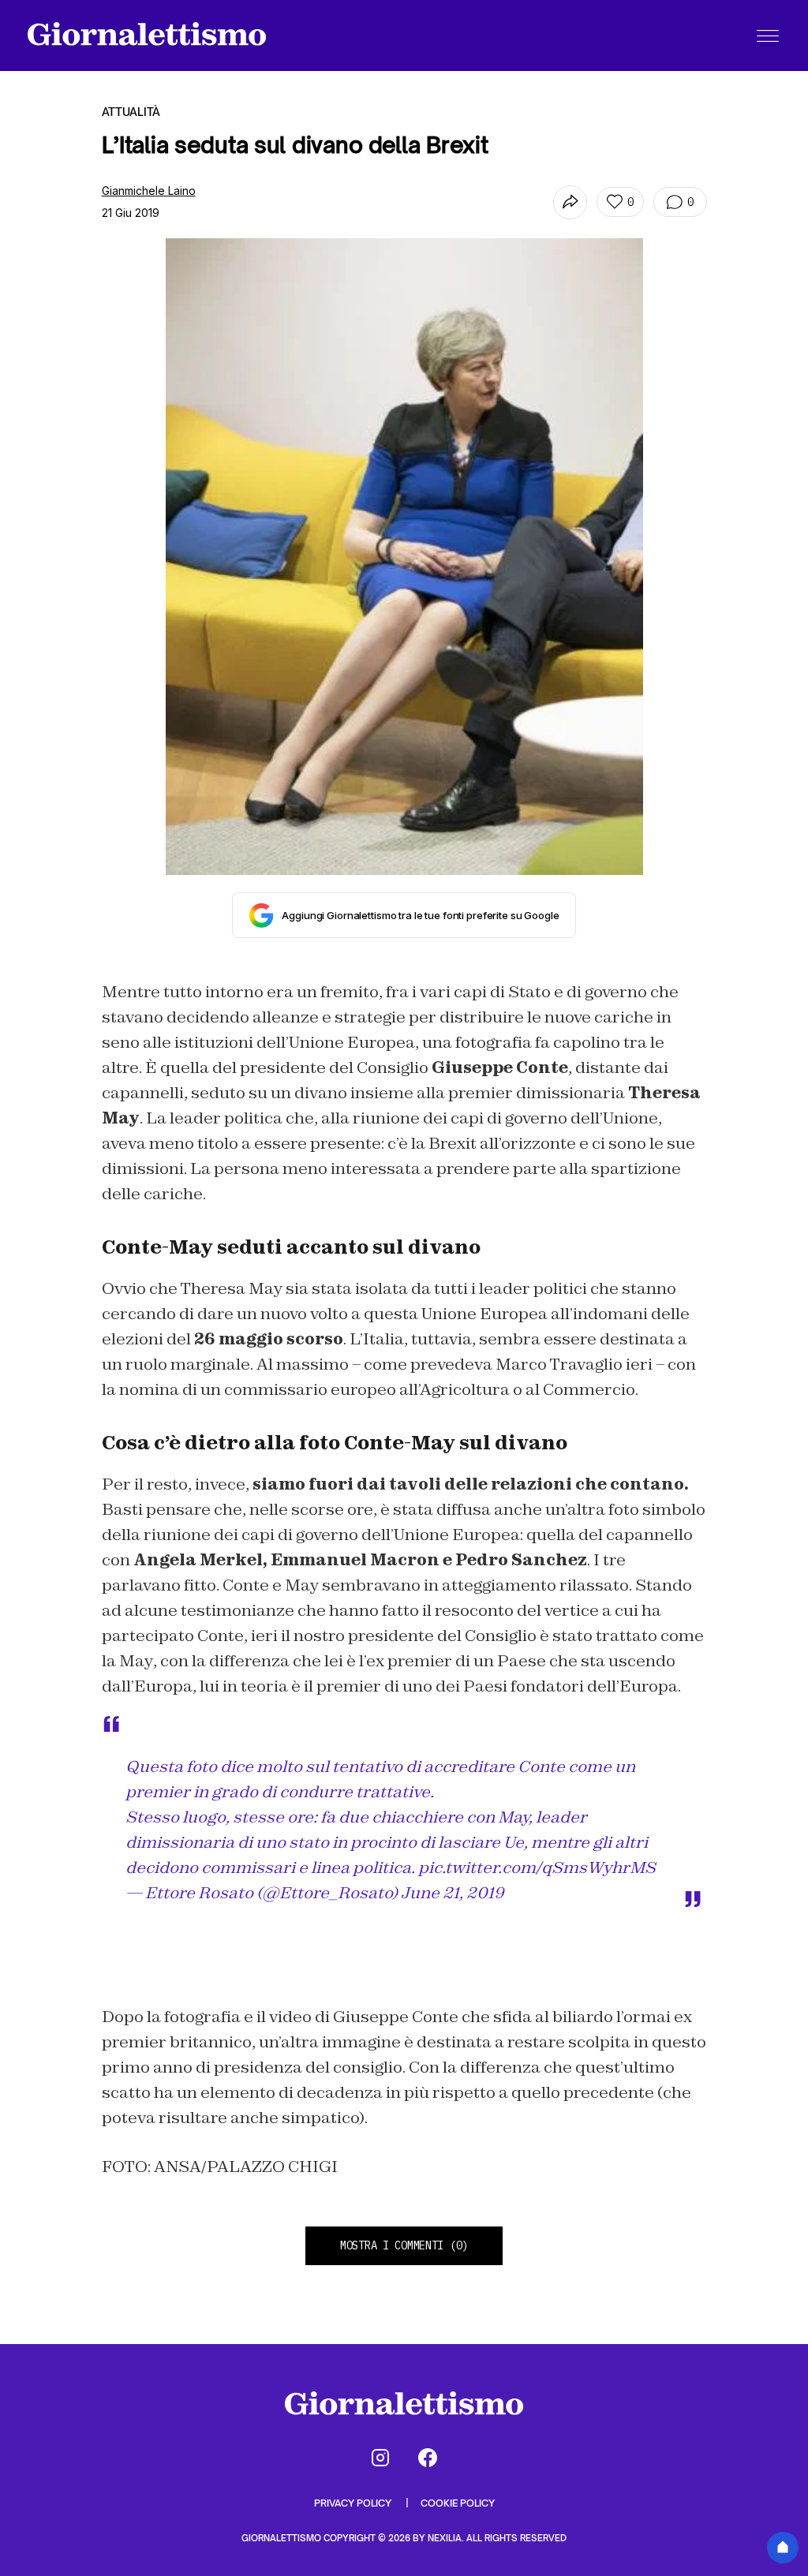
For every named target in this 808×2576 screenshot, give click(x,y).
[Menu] (768, 36)
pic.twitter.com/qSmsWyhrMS (537, 1868)
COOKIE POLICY (458, 2503)
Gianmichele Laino (149, 191)
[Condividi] (570, 202)
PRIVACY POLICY (354, 2503)
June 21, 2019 (453, 1893)
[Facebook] (428, 2458)
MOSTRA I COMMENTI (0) (404, 2245)
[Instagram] (380, 2458)
